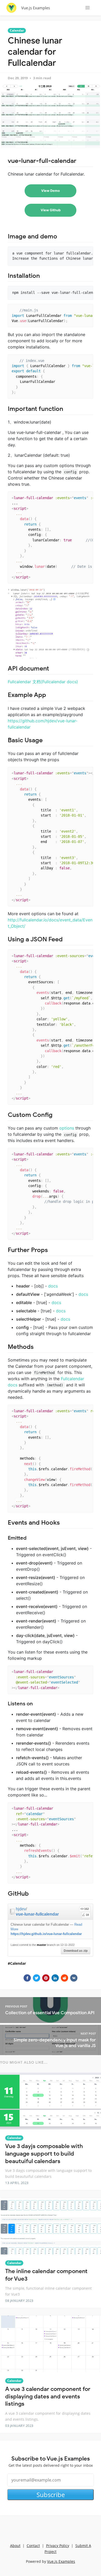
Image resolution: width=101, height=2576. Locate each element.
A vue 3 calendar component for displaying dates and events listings (48, 2396)
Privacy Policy (58, 2546)
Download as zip (76, 1951)
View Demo (51, 191)
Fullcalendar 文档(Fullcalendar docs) (43, 682)
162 (86, 1909)
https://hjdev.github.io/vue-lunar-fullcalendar (46, 1934)
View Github (51, 210)
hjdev (21, 1909)
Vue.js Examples (36, 8)
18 (87, 1915)
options (67, 1128)
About (15, 2546)
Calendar (17, 30)
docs (53, 1286)
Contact (33, 2546)
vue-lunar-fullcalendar (37, 1914)
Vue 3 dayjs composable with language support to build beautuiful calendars (44, 2153)
